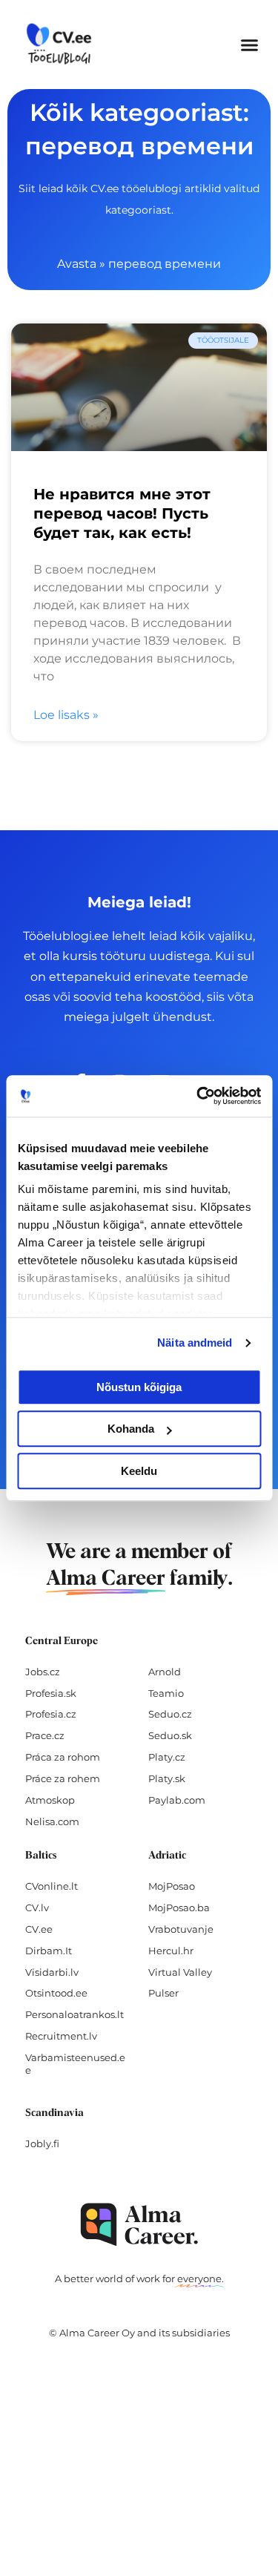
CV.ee (39, 1929)
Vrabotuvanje (181, 1929)
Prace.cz (45, 1735)
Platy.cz (167, 1757)
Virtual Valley (180, 1972)
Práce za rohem (63, 1778)
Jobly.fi (42, 2143)
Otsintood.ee (56, 1993)
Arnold (165, 1672)
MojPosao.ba (179, 1908)
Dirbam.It (49, 1951)
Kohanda (131, 1429)
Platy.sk (167, 1778)
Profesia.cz (51, 1714)
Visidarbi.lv (52, 1972)
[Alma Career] (139, 2225)
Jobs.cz (43, 1672)
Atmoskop (50, 1800)
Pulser (163, 1993)
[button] (250, 45)
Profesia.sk (51, 1693)
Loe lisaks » (66, 715)
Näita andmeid (195, 1343)
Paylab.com (177, 1800)
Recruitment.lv (61, 2036)
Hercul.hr (171, 1951)
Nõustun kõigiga (139, 1387)
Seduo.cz (170, 1714)
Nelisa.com (52, 1821)
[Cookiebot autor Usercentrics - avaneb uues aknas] (198, 1096)
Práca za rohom (63, 1757)
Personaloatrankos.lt (75, 2014)
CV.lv (37, 1908)
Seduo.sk (170, 1735)
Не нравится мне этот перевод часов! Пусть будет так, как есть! (122, 513)
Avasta (77, 264)
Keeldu (139, 1471)
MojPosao (172, 1886)
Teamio (166, 1693)
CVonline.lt (52, 1886)
